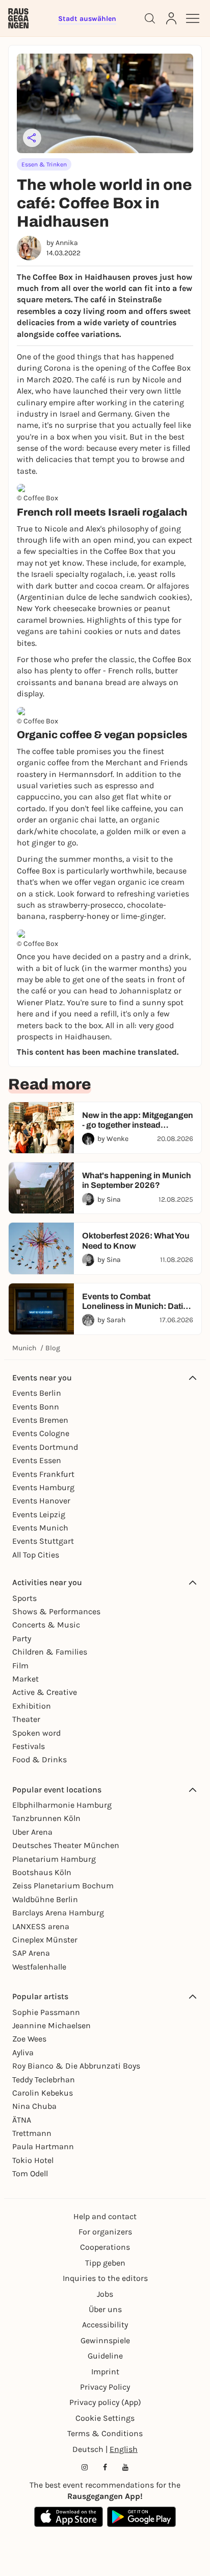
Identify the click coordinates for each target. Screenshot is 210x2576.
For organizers (105, 2232)
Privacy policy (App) (105, 2402)
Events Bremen (40, 1420)
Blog (53, 1348)
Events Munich (40, 1528)
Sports (24, 1598)
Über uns (105, 2309)
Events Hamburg (43, 1487)
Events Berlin (37, 1393)
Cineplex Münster (45, 1940)
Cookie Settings (105, 2418)
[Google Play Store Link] (141, 2517)
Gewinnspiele (105, 2340)
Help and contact (105, 2216)
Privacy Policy (105, 2387)
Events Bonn (36, 1407)
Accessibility (105, 2325)
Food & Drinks (40, 1759)
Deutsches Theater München (66, 1845)
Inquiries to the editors (105, 2278)
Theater (26, 1719)
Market (25, 1679)
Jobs (105, 2294)
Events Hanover (41, 1501)
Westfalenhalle (39, 1967)
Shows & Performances (56, 1611)
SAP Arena (31, 1953)
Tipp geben (105, 2263)
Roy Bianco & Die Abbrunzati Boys (76, 2066)
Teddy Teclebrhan (44, 2080)
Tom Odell (30, 2173)
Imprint (105, 2372)
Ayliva (23, 2052)
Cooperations (105, 2247)
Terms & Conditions (105, 2433)
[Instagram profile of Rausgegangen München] (85, 2467)
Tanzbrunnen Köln (46, 1818)
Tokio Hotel (33, 2160)
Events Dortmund (45, 1447)
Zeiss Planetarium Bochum (63, 1886)
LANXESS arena (41, 1926)
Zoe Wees (29, 2039)
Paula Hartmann (43, 2146)
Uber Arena (32, 1832)
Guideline (105, 2356)
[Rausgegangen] (18, 18)
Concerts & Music (46, 1625)
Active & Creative (45, 1692)
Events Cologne (41, 1433)
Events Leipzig (39, 1514)
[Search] (150, 18)
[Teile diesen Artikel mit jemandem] (32, 138)
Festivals (29, 1746)
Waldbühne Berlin (45, 1899)
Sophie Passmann (46, 2012)
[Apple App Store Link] (69, 2517)
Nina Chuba (34, 2106)
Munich (24, 1348)
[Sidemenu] (193, 18)
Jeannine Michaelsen (51, 2025)
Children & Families (50, 1652)
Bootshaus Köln (42, 1872)
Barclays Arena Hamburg (58, 1913)
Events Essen (37, 1460)
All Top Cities (36, 1555)
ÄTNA (22, 2120)
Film (20, 1666)
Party (22, 1638)
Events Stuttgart (43, 1541)
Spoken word (36, 1733)
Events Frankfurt (43, 1474)
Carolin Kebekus (43, 2093)
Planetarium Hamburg (54, 1859)
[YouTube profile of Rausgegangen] (125, 2467)
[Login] (171, 18)
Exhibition (32, 1706)
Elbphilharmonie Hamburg (62, 1805)
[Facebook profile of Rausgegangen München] (105, 2467)
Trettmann (32, 2133)
